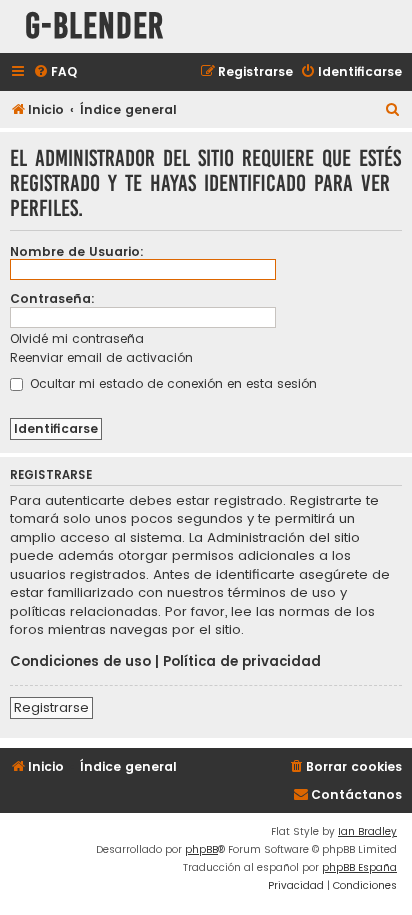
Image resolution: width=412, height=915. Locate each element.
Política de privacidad (242, 662)
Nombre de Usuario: (77, 251)
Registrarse (51, 707)
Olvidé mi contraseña (77, 338)
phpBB (201, 849)
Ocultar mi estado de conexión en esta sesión (171, 383)
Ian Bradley (367, 831)
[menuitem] (55, 72)
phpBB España (359, 867)
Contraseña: (52, 298)
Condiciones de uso (80, 662)
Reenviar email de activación (101, 357)
